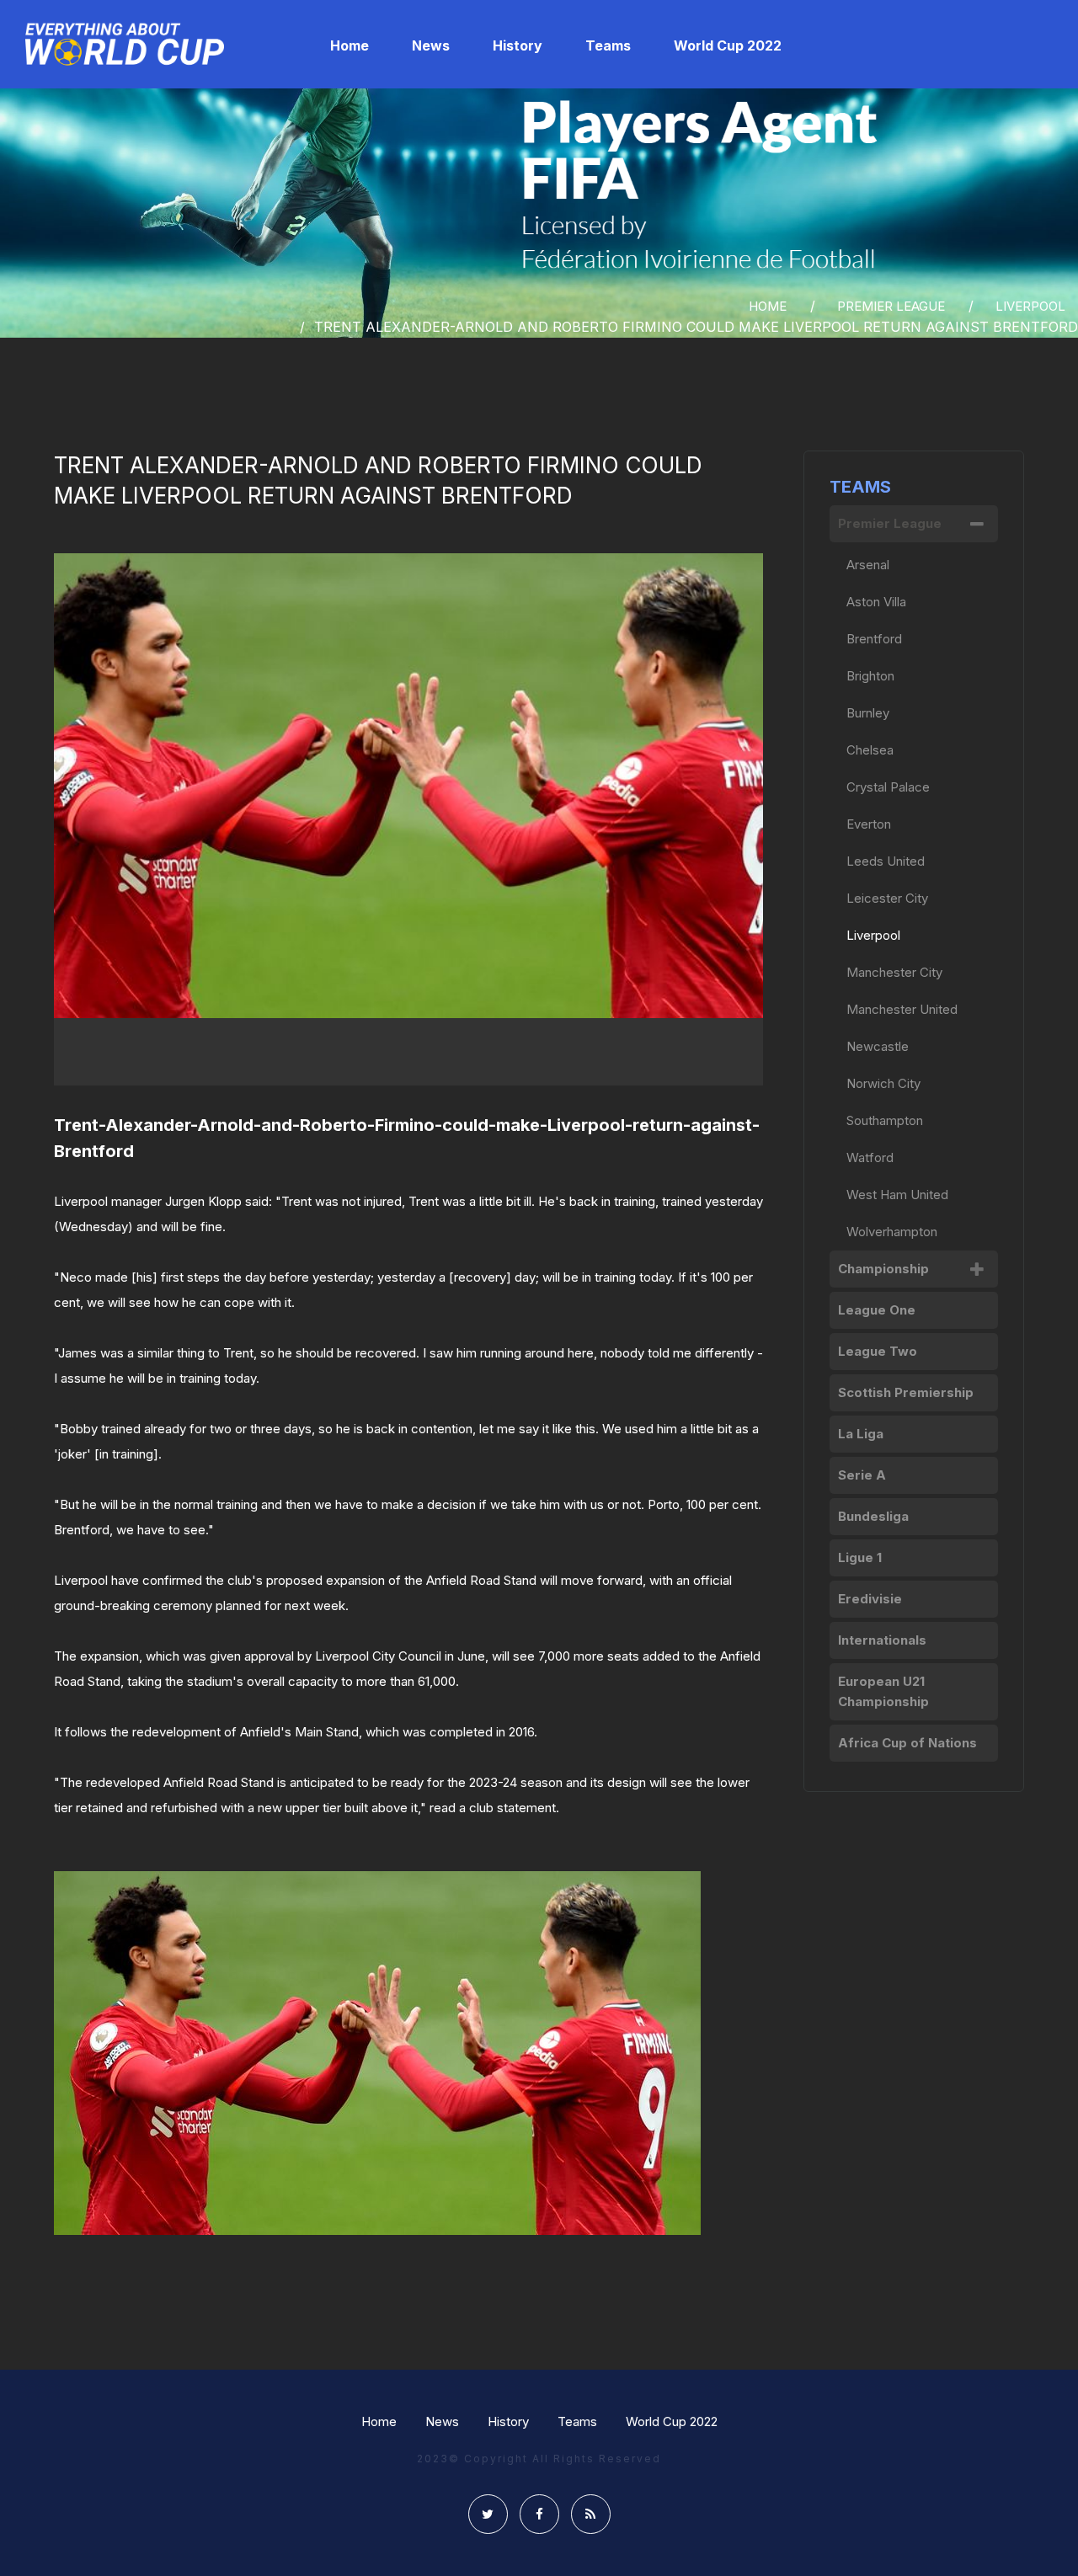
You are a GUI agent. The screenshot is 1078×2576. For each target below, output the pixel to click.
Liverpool (1030, 306)
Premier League (891, 306)
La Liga (861, 1434)
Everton (869, 824)
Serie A (862, 1475)
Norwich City (883, 1083)
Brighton (870, 676)
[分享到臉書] (539, 2514)
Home (379, 2421)
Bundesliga (873, 1516)
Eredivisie (870, 1599)
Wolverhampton (892, 1232)
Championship (883, 1269)
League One (877, 1310)
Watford (870, 1157)
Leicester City (887, 898)
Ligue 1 (860, 1557)
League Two (878, 1351)
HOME (768, 306)
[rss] (591, 2514)
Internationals (882, 1640)
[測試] (125, 44)
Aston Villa (876, 602)
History (508, 2421)
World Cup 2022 (672, 2421)
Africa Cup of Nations (907, 1743)
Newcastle (878, 1046)
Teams (577, 2421)
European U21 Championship (883, 1691)
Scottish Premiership (906, 1392)
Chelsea (870, 750)
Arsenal (868, 565)
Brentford (874, 639)
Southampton (885, 1120)
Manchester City (894, 972)
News (442, 2421)
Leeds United (886, 861)
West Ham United (897, 1195)
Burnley (868, 713)
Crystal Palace (888, 787)
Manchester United (902, 1009)
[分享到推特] (488, 2514)
